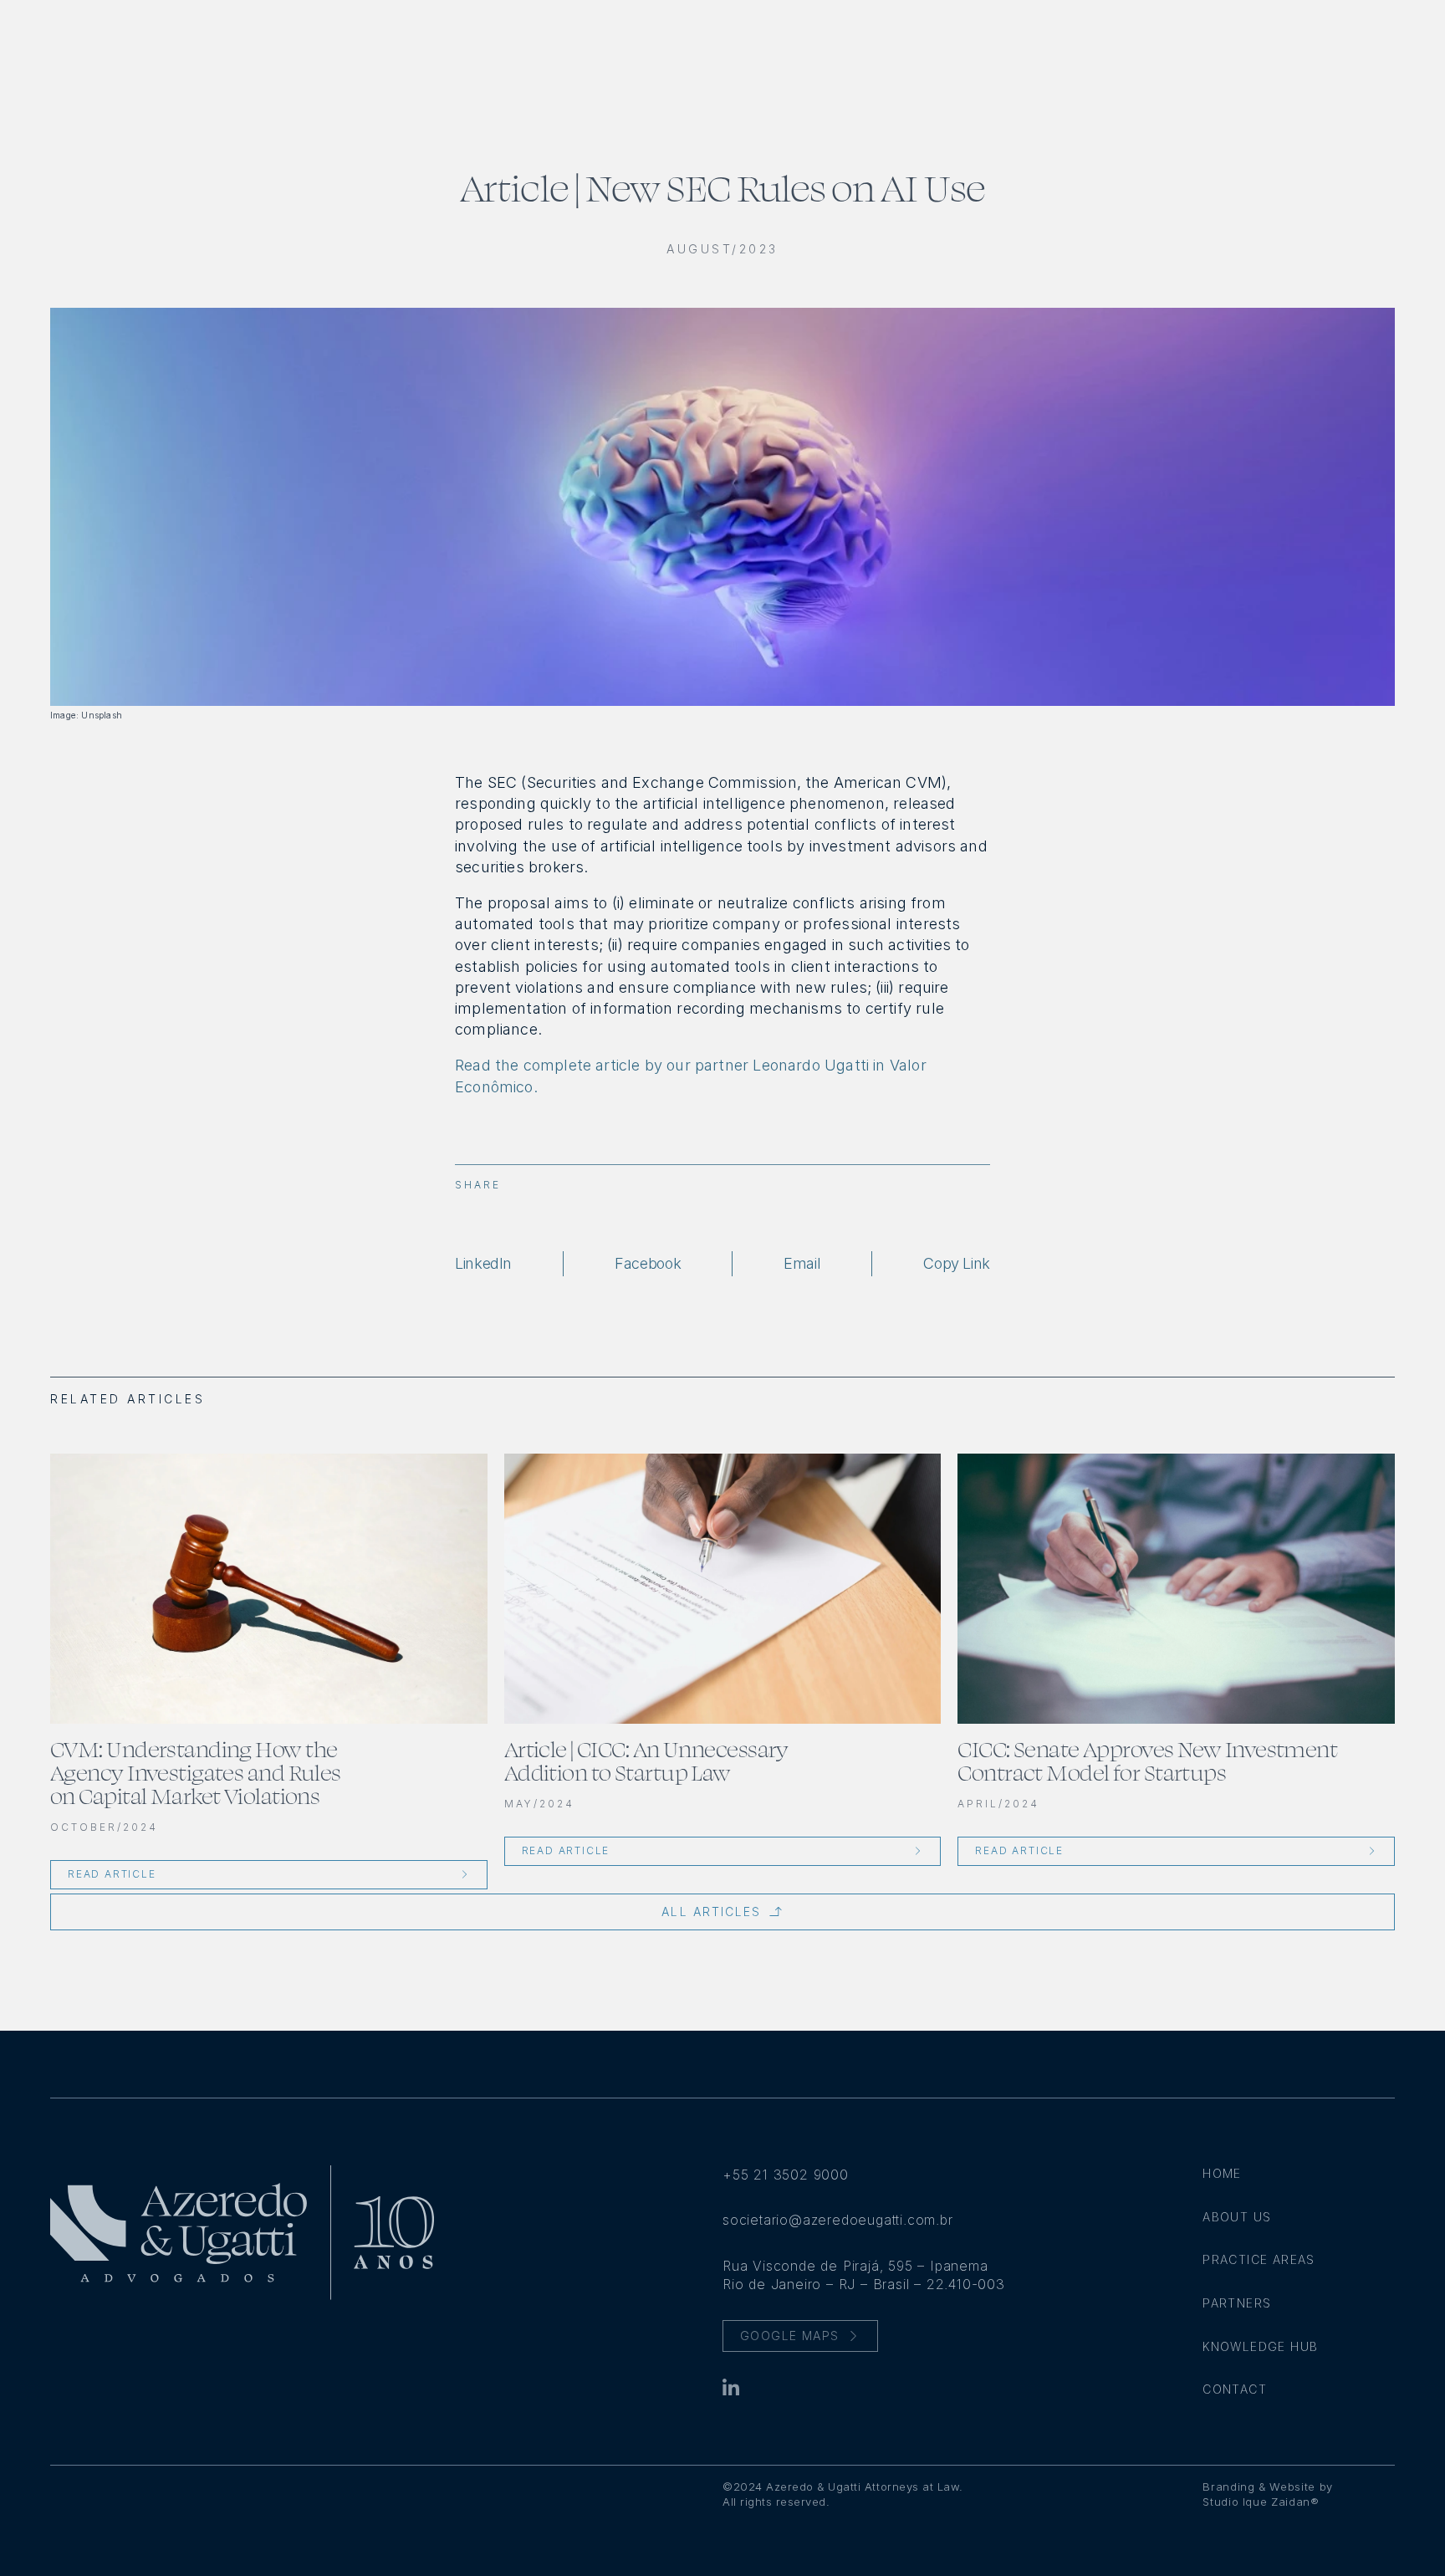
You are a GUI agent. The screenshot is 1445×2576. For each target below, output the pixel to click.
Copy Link (957, 1264)
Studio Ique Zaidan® (1261, 2502)
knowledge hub (1260, 2346)
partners (1237, 2303)
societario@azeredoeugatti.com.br (838, 2220)
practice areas (1259, 2259)
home (1222, 2173)
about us (1237, 2217)
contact (1235, 2389)
